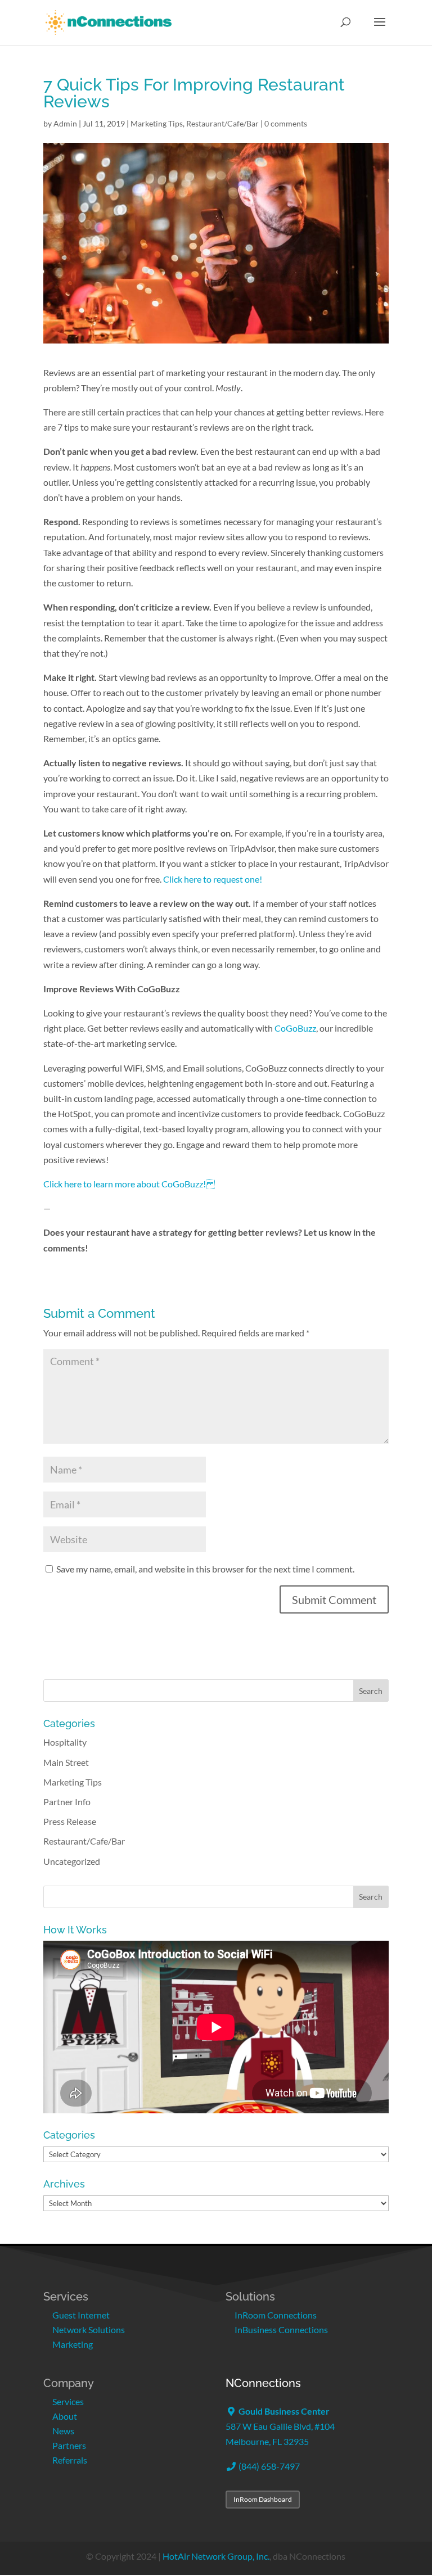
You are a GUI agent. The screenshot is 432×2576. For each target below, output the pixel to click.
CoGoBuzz (295, 1028)
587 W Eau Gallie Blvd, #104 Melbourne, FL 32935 (280, 2426)
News (63, 2431)
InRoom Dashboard (263, 2499)
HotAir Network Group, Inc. (216, 2556)
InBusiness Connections (281, 2329)
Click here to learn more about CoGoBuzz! (129, 1184)
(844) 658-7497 (268, 2466)
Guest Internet (81, 2315)
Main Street (66, 1762)
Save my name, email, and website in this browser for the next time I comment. (205, 1569)
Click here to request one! (213, 879)
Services (68, 2401)
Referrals (70, 2460)
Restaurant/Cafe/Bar (222, 123)
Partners (69, 2445)
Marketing (73, 2344)
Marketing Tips (157, 123)
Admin (65, 123)
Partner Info (67, 1802)
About (65, 2416)
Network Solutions (89, 2329)
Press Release (70, 1821)
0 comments (286, 123)
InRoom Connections (276, 2315)
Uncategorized (72, 1861)
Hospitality (65, 1742)
